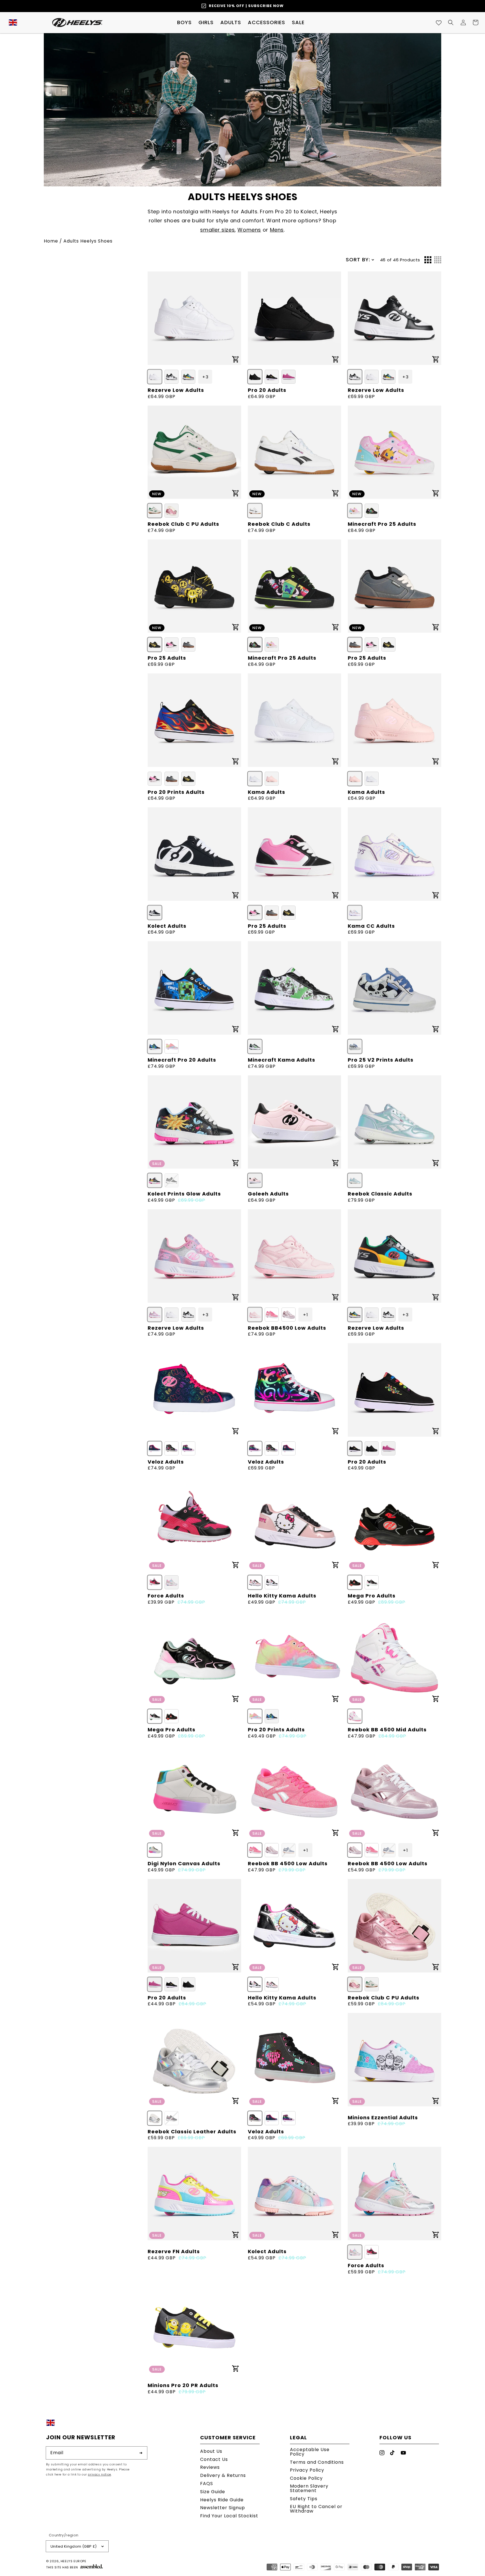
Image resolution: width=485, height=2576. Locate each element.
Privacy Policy (307, 2470)
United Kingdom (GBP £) (74, 2546)
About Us (211, 2452)
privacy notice (99, 2475)
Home (51, 241)
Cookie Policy (306, 2478)
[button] (184, 22)
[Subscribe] (141, 2453)
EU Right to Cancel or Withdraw (316, 2509)
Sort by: (358, 260)
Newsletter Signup (223, 2508)
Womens (249, 230)
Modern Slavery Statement (309, 2488)
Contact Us (214, 2459)
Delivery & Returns (223, 2475)
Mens (277, 230)
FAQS (207, 2484)
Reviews (210, 2467)
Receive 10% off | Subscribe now (246, 6)
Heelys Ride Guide (222, 2500)
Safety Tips (304, 2499)
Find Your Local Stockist (229, 2516)
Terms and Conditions (317, 2462)
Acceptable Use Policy (310, 2452)
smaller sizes (217, 230)
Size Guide (213, 2492)
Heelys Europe (74, 2561)
